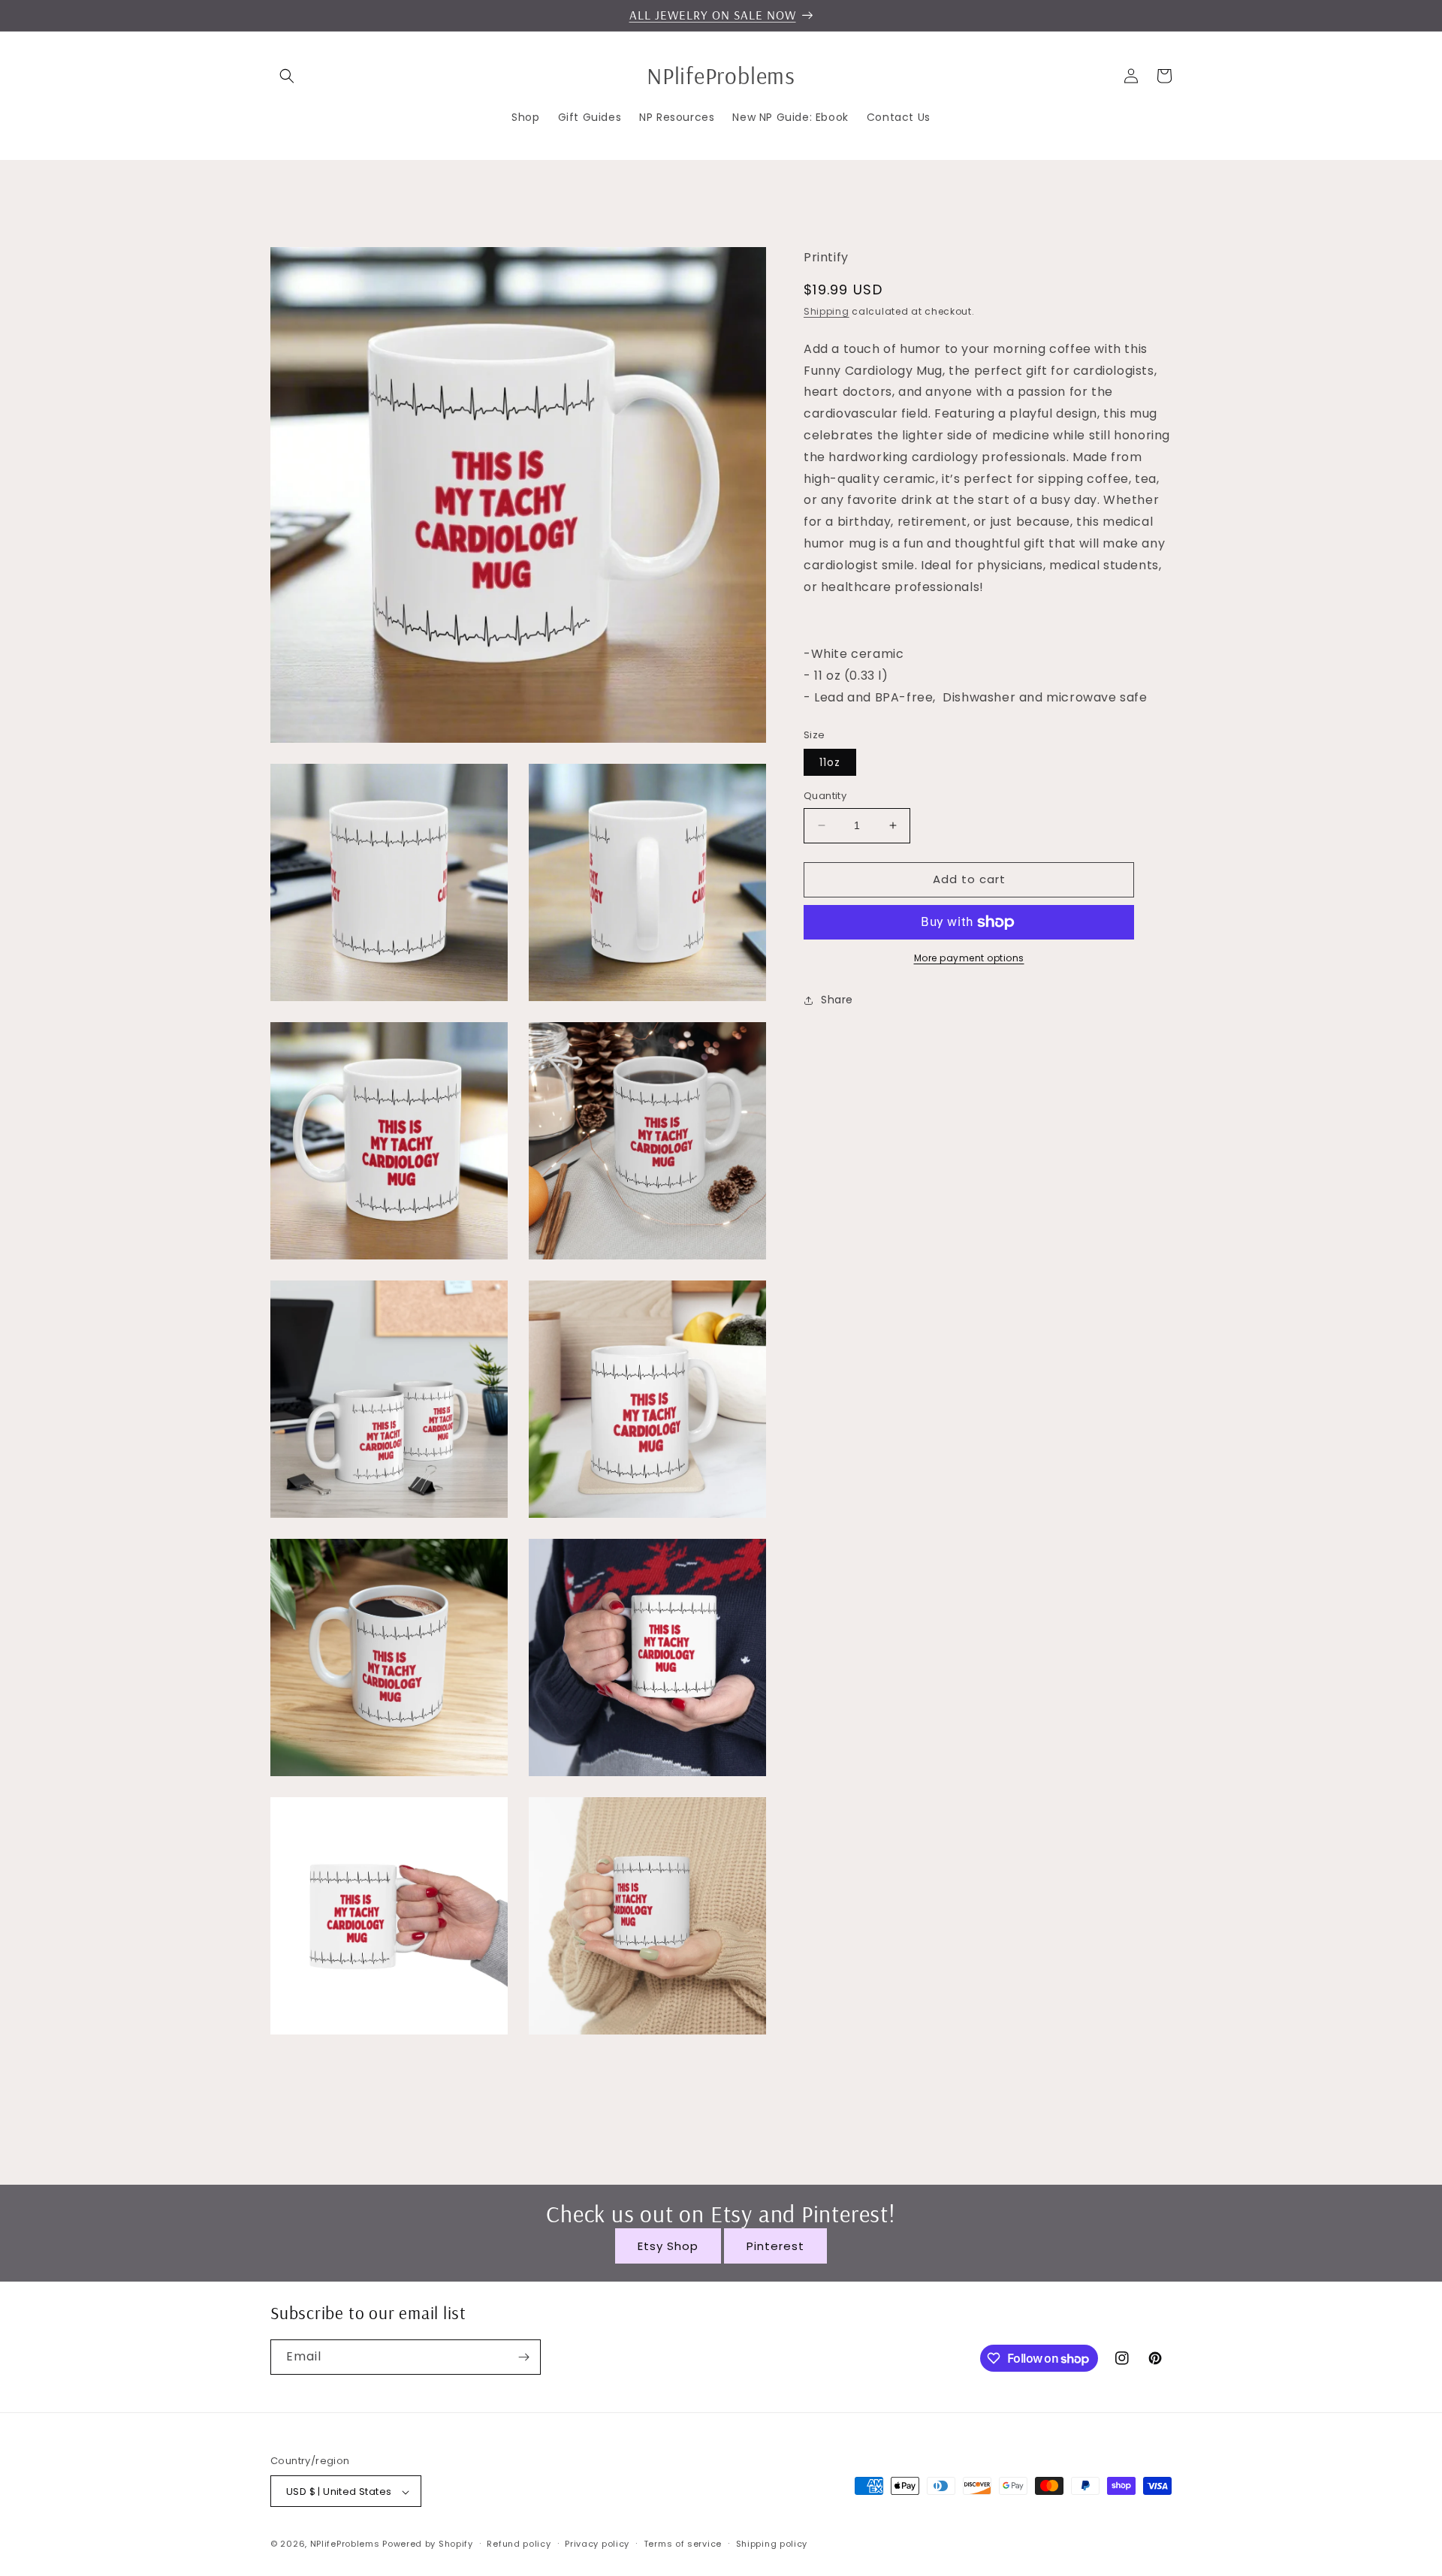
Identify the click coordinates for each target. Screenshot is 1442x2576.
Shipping (827, 311)
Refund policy (519, 2544)
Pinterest (775, 2246)
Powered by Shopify (428, 2544)
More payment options (969, 958)
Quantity (825, 796)
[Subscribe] (523, 2357)
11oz (830, 762)
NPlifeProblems (345, 2544)
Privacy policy (597, 2544)
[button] (287, 76)
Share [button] (837, 1000)
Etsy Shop (668, 2246)
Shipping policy (772, 2544)
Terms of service (683, 2544)
